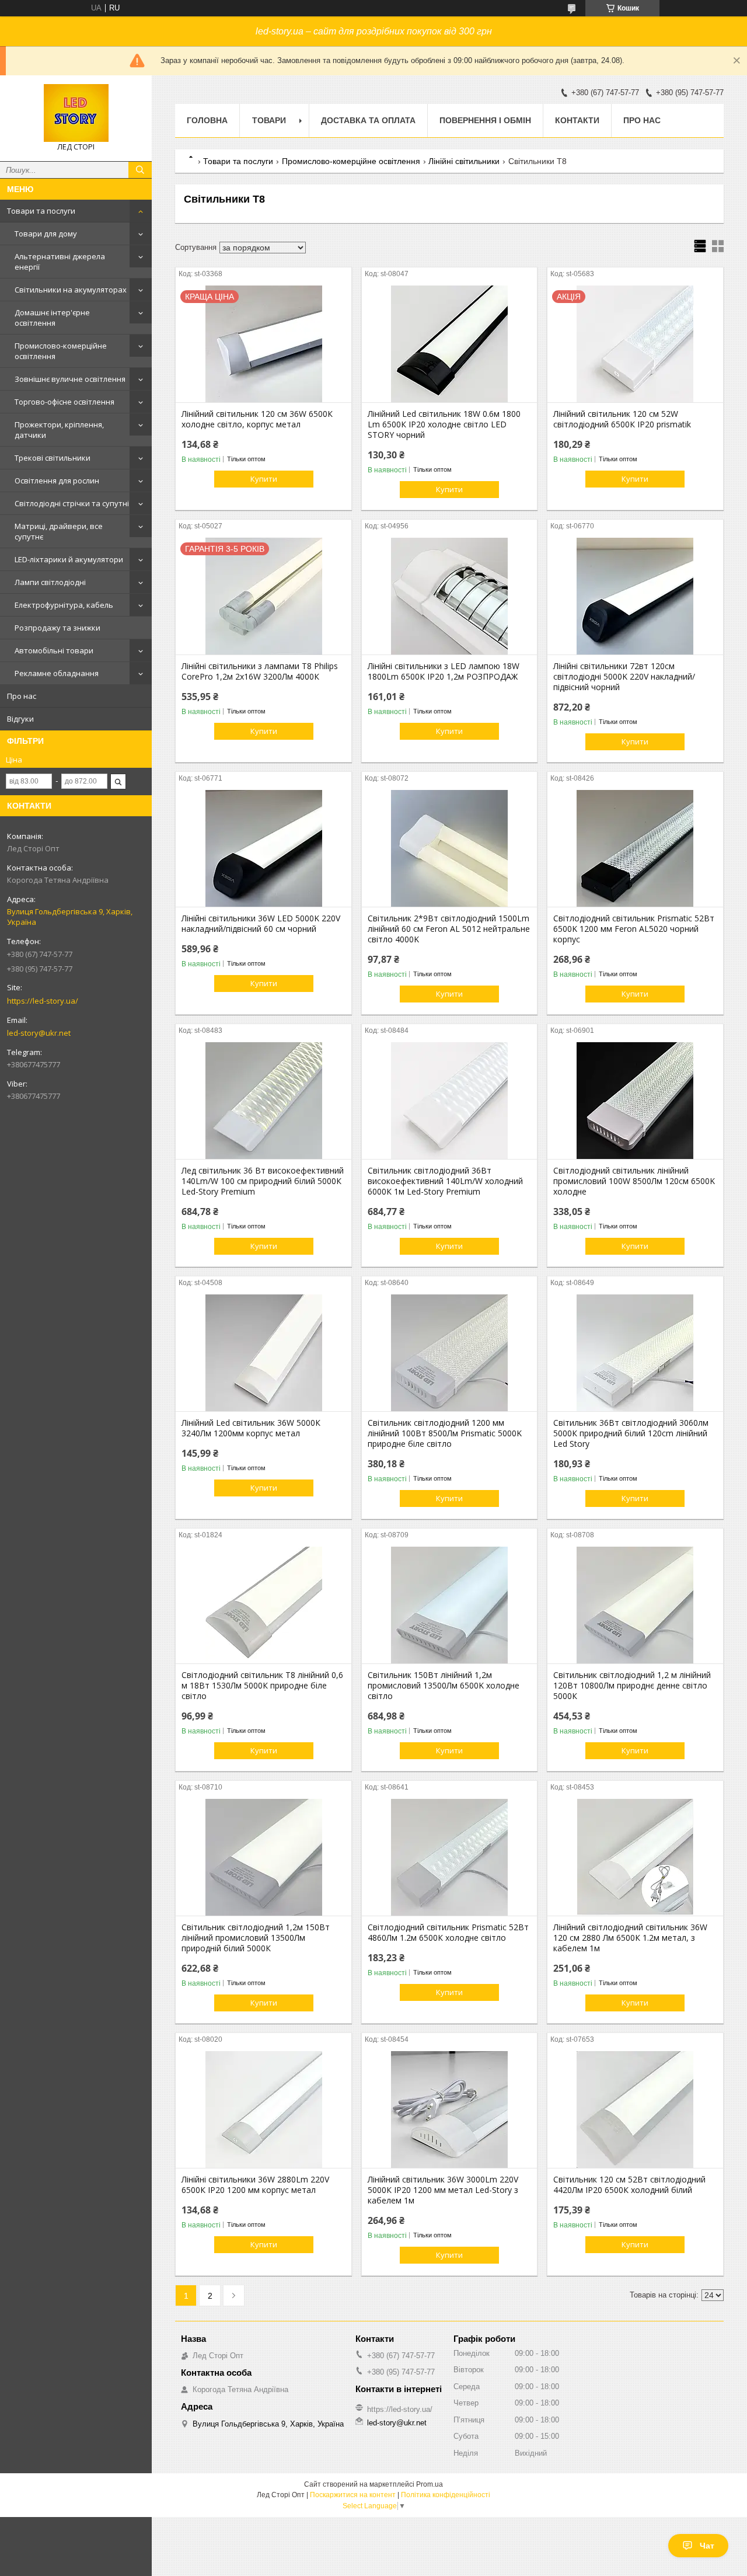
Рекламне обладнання (57, 673)
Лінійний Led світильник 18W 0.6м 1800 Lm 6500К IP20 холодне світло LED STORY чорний (444, 424)
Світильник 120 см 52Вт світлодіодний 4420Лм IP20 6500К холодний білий (629, 2185)
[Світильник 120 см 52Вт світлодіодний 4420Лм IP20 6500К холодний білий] (635, 2109)
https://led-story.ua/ (43, 1001)
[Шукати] (140, 170)
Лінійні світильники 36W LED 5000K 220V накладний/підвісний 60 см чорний (261, 924)
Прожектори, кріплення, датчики (59, 430)
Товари (269, 120)
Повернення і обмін (485, 120)
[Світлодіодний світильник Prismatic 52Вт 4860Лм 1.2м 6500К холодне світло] (450, 1857)
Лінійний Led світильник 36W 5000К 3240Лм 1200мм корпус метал (251, 1428)
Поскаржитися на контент (353, 2495)
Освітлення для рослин (57, 481)
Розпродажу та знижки (57, 628)
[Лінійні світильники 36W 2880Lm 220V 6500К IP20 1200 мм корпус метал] (263, 2109)
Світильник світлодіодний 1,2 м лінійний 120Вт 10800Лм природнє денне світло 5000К (632, 1686)
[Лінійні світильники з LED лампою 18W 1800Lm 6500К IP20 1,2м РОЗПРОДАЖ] (450, 596)
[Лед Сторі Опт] (76, 113)
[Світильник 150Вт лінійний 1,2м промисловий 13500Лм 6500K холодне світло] (450, 1605)
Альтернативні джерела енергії (60, 262)
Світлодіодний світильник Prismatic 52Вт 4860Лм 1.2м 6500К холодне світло (448, 1933)
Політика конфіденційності (446, 2495)
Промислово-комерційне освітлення (61, 351)
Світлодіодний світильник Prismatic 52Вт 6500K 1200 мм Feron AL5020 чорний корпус (634, 929)
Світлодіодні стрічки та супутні (72, 503)
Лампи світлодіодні (50, 582)
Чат (707, 2546)
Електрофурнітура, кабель (64, 605)
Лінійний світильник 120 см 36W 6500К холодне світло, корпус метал (257, 419)
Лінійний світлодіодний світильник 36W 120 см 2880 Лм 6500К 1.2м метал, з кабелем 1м (630, 1938)
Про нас (22, 696)
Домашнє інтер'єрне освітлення (52, 318)
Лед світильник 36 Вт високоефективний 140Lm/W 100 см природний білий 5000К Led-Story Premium (263, 1181)
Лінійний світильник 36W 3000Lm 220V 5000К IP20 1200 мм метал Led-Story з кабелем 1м (443, 2190)
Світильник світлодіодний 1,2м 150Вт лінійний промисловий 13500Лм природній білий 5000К (256, 1938)
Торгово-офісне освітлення (64, 402)
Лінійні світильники (464, 161)
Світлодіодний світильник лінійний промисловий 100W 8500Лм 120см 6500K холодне (634, 1181)
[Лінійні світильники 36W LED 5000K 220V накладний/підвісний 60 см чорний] (263, 848)
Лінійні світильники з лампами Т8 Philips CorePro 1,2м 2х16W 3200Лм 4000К (260, 671)
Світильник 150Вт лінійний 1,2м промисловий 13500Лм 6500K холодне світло (444, 1686)
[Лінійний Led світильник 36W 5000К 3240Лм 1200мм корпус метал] (263, 1353)
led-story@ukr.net (39, 1033)
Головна (207, 120)
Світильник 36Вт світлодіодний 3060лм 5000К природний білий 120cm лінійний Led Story (631, 1433)
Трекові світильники (53, 458)
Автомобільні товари (54, 650)
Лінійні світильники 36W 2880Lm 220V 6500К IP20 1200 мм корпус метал (255, 2185)
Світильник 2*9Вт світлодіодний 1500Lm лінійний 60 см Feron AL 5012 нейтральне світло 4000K (449, 929)
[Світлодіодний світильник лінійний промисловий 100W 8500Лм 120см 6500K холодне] (635, 1101)
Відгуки (20, 719)
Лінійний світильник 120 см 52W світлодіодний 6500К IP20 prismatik (622, 419)
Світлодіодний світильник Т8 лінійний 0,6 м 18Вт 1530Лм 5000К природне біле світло (262, 1686)
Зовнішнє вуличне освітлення (70, 379)
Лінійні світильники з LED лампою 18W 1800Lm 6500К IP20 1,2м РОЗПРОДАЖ (444, 671)
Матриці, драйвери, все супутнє (59, 531)
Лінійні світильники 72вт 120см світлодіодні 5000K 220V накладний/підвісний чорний (624, 677)
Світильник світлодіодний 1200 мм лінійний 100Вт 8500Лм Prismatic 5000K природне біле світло (445, 1433)
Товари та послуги (41, 211)
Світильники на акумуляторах (71, 290)
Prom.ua (430, 2484)
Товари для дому (46, 234)
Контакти (577, 120)
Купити (264, 479)
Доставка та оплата (368, 120)
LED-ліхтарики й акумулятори (69, 559)
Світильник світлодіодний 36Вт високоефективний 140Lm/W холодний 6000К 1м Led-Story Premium (445, 1181)
